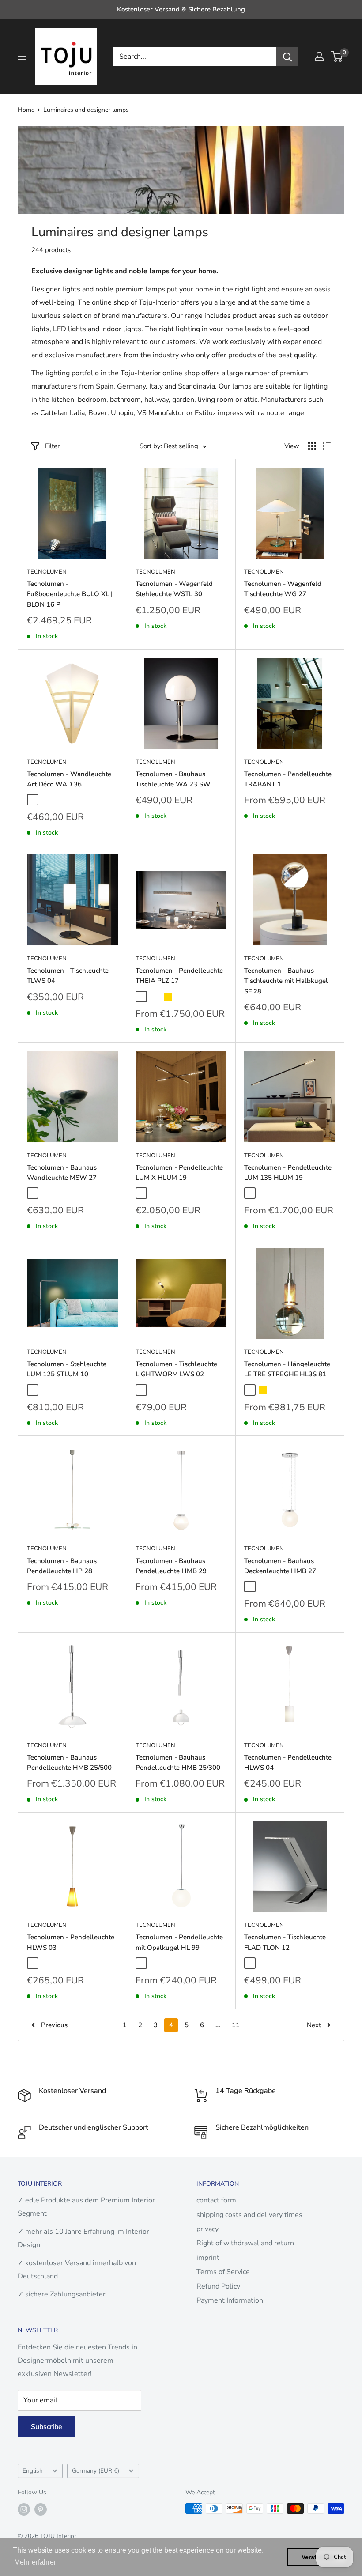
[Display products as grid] (312, 446)
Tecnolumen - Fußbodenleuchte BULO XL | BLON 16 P (70, 594)
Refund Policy (218, 2286)
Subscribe (47, 2427)
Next (314, 2025)
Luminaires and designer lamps (86, 110)
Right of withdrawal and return (245, 2243)
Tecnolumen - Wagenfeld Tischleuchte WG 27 (283, 589)
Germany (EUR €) (96, 2471)
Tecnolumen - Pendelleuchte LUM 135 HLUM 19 (288, 1173)
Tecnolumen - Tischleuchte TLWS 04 (68, 976)
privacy (207, 2229)
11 (236, 2025)
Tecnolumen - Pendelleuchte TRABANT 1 (288, 779)
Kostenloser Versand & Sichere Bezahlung (181, 9)
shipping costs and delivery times (249, 2215)
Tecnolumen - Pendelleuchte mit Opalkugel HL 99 (179, 1942)
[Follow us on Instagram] (24, 2509)
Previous (54, 2025)
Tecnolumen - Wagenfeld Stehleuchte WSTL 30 (174, 589)
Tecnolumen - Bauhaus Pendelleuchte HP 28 (62, 1566)
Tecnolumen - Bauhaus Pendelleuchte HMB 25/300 (178, 1762)
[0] (337, 57)
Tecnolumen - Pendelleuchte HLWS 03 (71, 1942)
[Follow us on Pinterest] (41, 2509)
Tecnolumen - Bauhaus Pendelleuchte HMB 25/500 (69, 1762)
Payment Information (230, 2300)
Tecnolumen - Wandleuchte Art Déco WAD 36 (69, 779)
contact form (216, 2200)
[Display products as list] (327, 446)
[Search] (287, 57)
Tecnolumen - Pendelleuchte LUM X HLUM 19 (179, 1173)
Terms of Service (223, 2272)
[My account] (319, 57)
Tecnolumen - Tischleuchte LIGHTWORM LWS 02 (176, 1369)
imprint (208, 2258)
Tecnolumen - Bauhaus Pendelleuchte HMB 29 (171, 1566)
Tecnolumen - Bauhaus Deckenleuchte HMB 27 (280, 1566)
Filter (52, 446)
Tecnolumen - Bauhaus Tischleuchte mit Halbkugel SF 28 (286, 981)
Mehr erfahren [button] (36, 2562)
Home (26, 110)
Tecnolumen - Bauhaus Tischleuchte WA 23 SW (173, 779)
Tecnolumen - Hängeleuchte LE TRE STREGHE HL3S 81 (287, 1369)
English (33, 2471)
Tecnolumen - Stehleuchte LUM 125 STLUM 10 (67, 1369)
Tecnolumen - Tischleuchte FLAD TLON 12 (285, 1942)
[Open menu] (22, 56)
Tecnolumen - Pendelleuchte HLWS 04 (288, 1762)
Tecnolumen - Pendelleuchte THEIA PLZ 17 (179, 976)
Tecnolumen (47, 572)
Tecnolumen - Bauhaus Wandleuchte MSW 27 (62, 1173)
